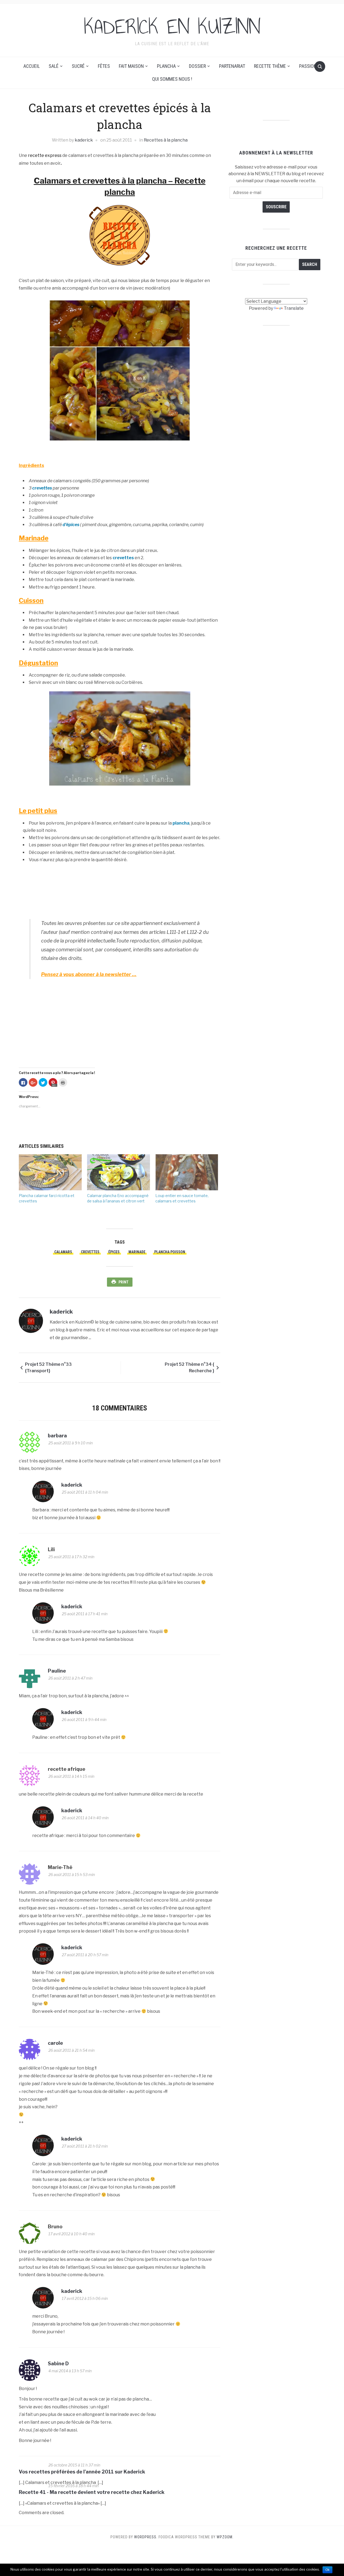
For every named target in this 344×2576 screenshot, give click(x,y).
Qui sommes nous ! (172, 79)
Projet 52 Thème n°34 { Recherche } (189, 1368)
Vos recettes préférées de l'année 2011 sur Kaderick (82, 2472)
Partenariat (232, 66)
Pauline (57, 1671)
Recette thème (270, 66)
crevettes (42, 488)
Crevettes (90, 1252)
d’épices (71, 525)
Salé (54, 66)
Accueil (32, 66)
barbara (57, 1436)
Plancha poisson (170, 1252)
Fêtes (104, 66)
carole (55, 2043)
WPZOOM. (225, 2537)
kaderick (84, 140)
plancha (181, 823)
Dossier (197, 66)
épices (114, 1252)
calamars (63, 1252)
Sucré (78, 66)
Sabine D (58, 2364)
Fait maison (131, 66)
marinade (137, 1252)
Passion (308, 66)
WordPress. (146, 2537)
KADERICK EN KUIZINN (172, 27)
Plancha (166, 66)
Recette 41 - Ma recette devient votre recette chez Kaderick (92, 2492)
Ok (327, 2570)
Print (123, 1282)
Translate (294, 308)
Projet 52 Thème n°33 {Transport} (48, 1368)
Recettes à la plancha (166, 140)
